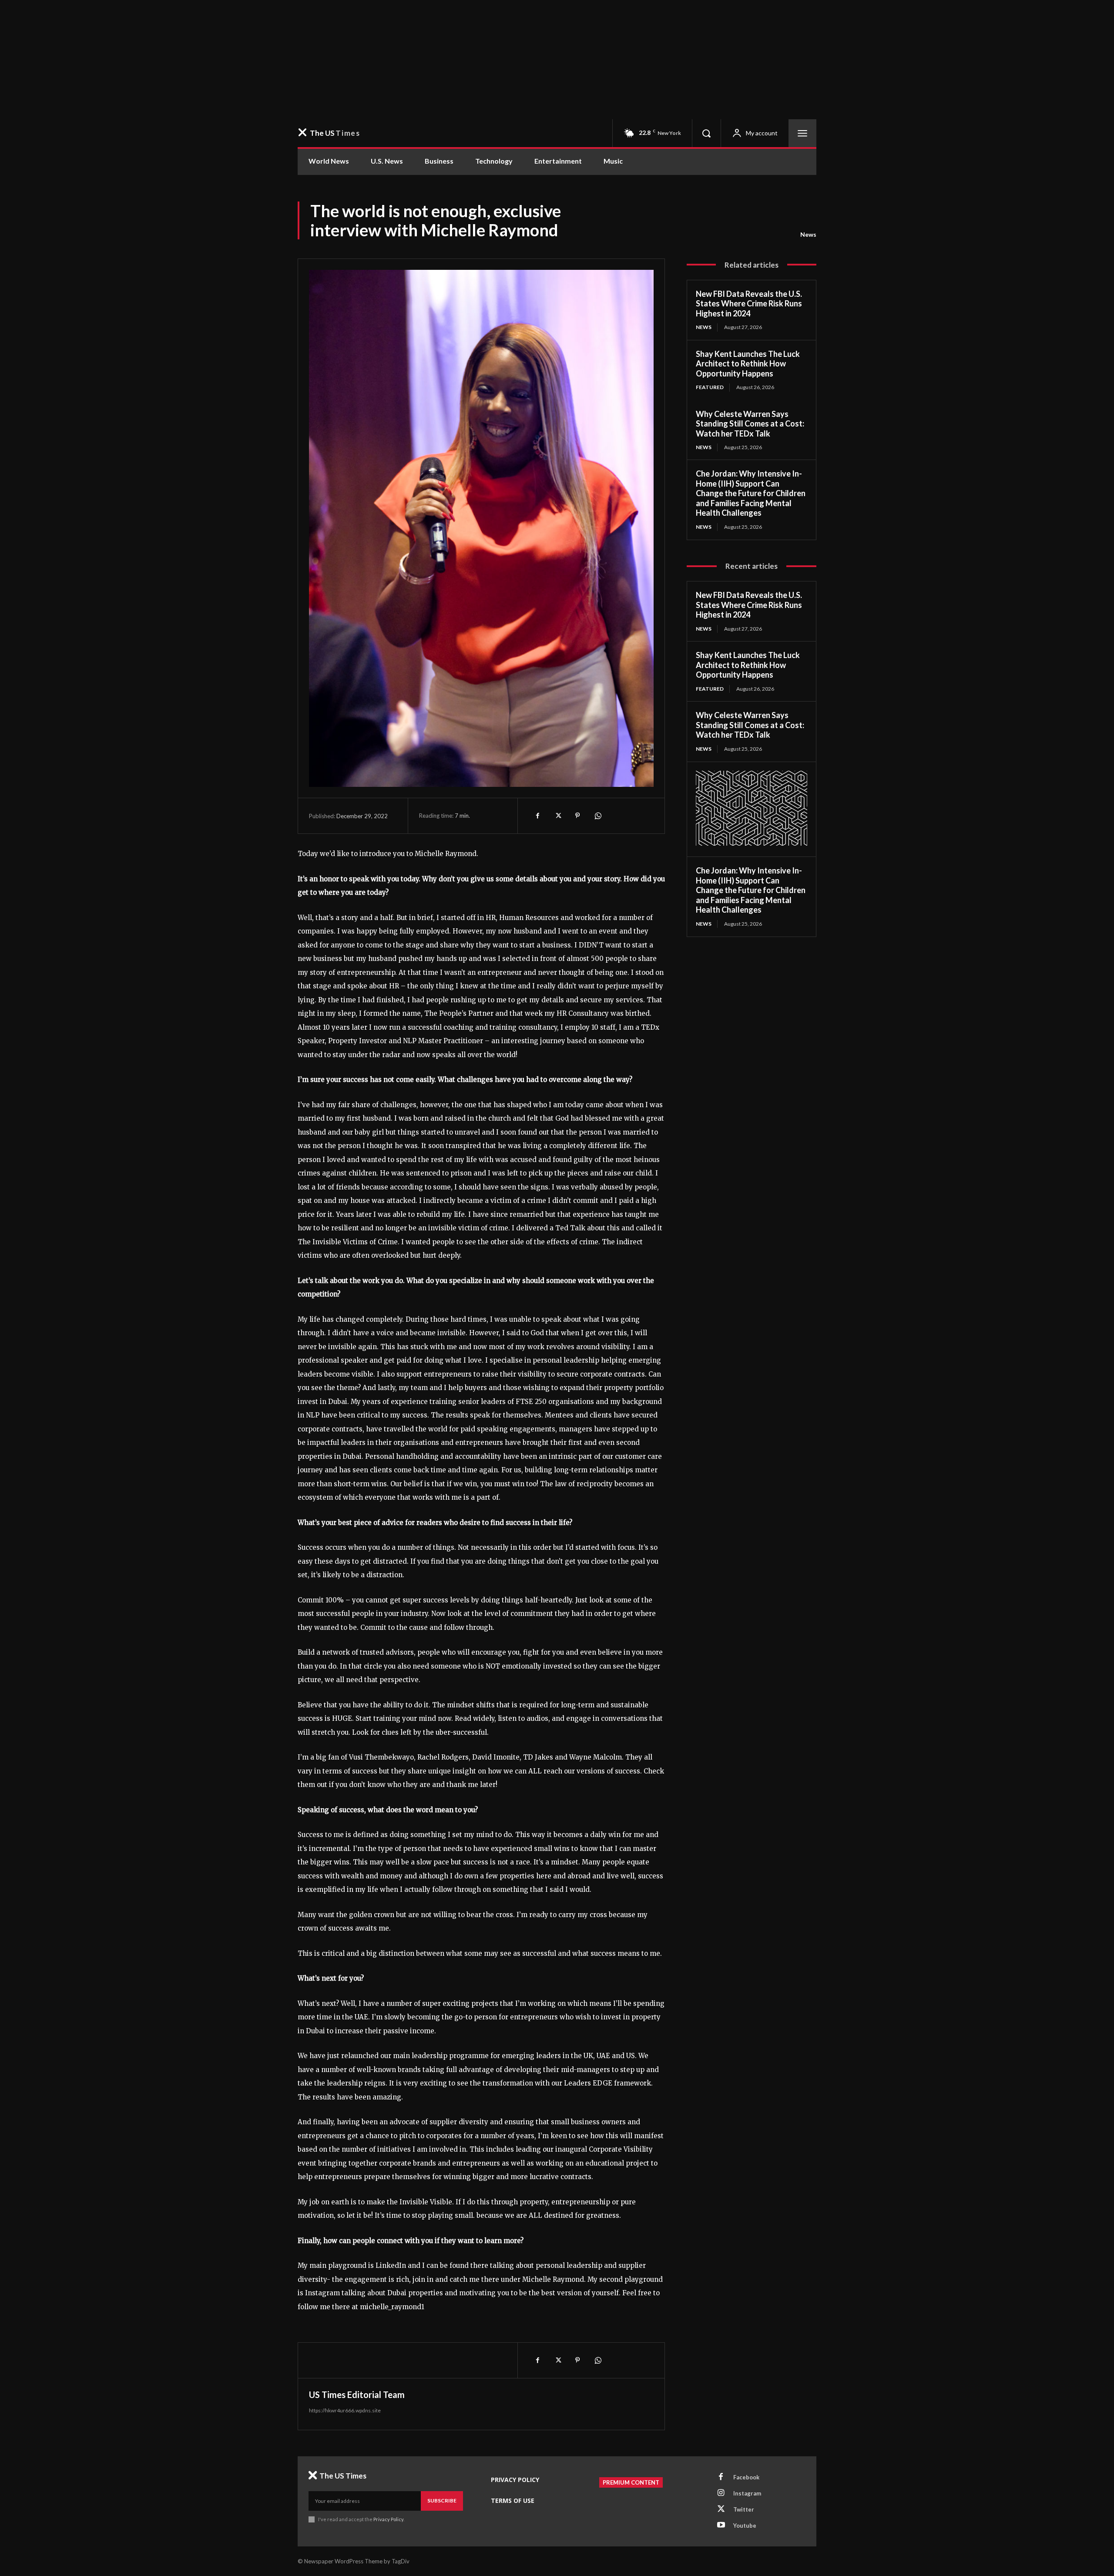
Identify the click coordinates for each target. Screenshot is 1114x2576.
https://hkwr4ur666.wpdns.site (345, 2410)
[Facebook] (537, 816)
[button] (706, 133)
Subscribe (442, 2500)
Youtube (745, 2526)
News (808, 234)
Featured (710, 387)
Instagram (747, 2493)
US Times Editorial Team (357, 2395)
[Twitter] (557, 816)
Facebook (746, 2477)
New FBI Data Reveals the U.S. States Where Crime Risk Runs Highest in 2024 (749, 304)
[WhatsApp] (597, 816)
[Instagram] (721, 2493)
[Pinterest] (577, 816)
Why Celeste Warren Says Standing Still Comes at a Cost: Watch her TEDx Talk (750, 424)
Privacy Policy (388, 2519)
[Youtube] (721, 2526)
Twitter (744, 2509)
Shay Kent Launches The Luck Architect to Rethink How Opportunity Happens (748, 364)
